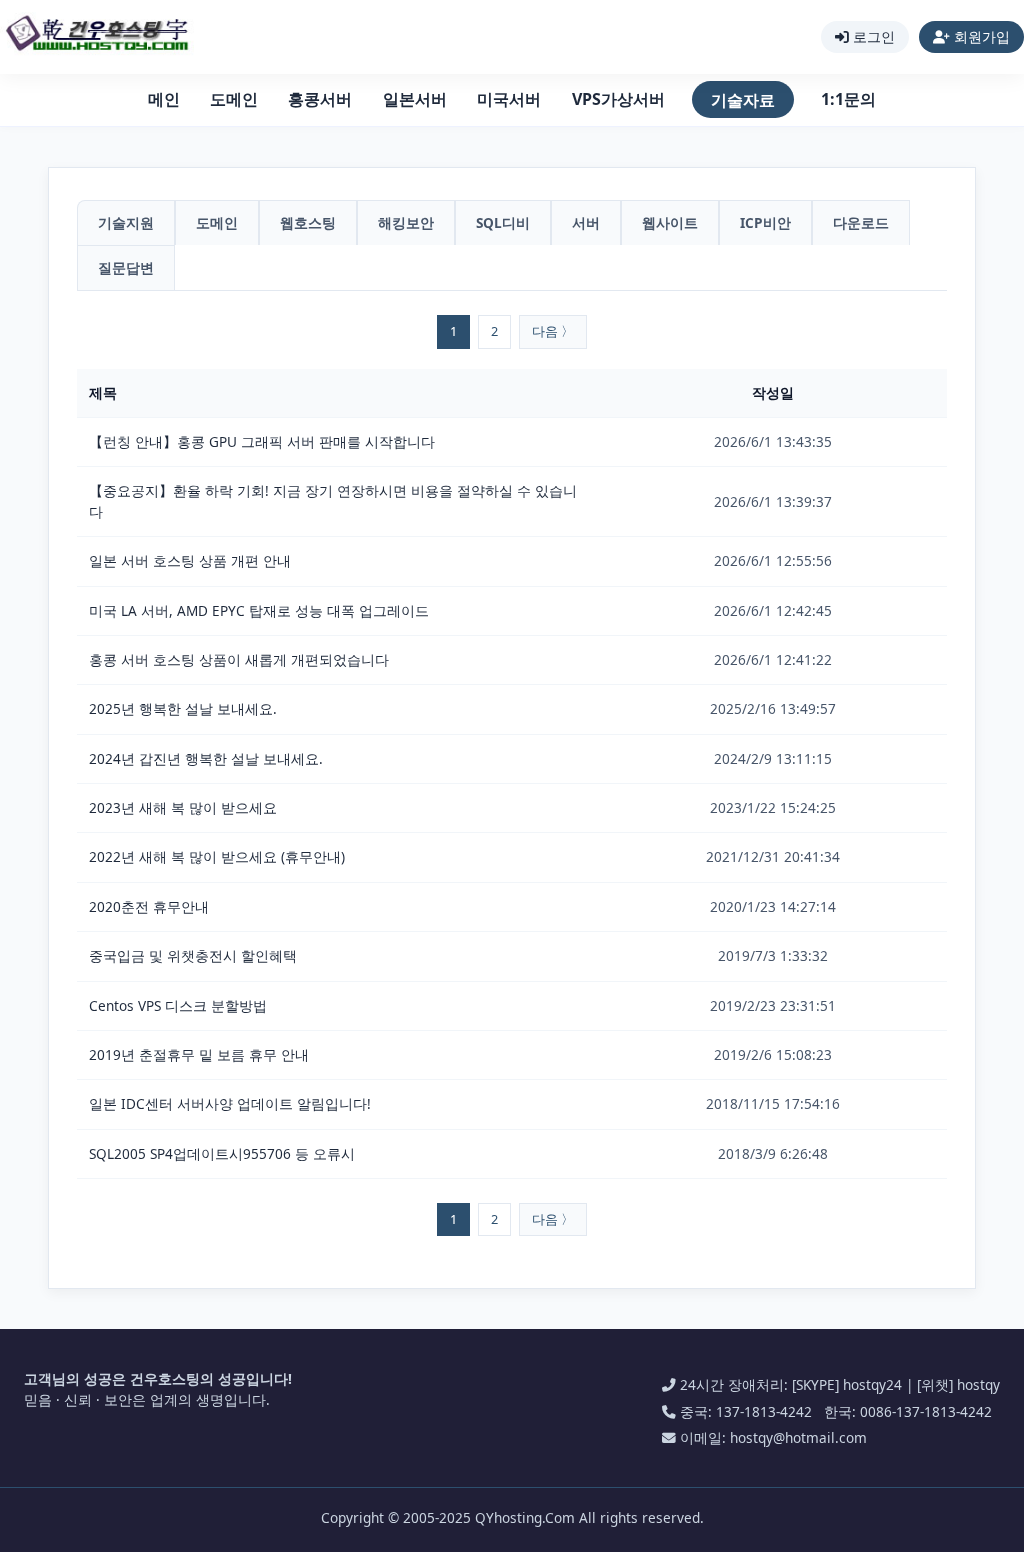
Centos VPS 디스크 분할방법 (178, 1005)
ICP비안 (765, 222)
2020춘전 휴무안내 (149, 906)
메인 (164, 99)
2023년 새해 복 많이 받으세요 (183, 807)
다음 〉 (553, 331)
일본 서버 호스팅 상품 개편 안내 (190, 560)
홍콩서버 (320, 99)
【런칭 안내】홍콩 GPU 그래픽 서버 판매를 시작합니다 (262, 441)
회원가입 (980, 36)
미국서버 (509, 99)
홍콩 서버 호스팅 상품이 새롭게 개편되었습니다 (239, 659)
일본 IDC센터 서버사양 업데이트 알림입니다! (230, 1103)
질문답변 (126, 267)
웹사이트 (670, 222)
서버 (586, 222)
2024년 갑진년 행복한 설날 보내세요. (206, 758)
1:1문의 (848, 99)
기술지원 (126, 222)
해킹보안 (406, 222)
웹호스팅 (308, 222)
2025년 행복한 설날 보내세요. (183, 708)
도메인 (234, 99)
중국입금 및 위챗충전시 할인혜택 (193, 955)
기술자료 (743, 100)
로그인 (872, 36)
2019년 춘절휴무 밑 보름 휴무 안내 (199, 1054)
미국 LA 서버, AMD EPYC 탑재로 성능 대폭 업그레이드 (259, 610)
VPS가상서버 (618, 99)
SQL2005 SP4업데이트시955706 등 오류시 (222, 1153)
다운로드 (861, 222)
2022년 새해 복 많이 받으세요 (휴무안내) (217, 856)
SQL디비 (503, 222)
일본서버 (415, 99)
